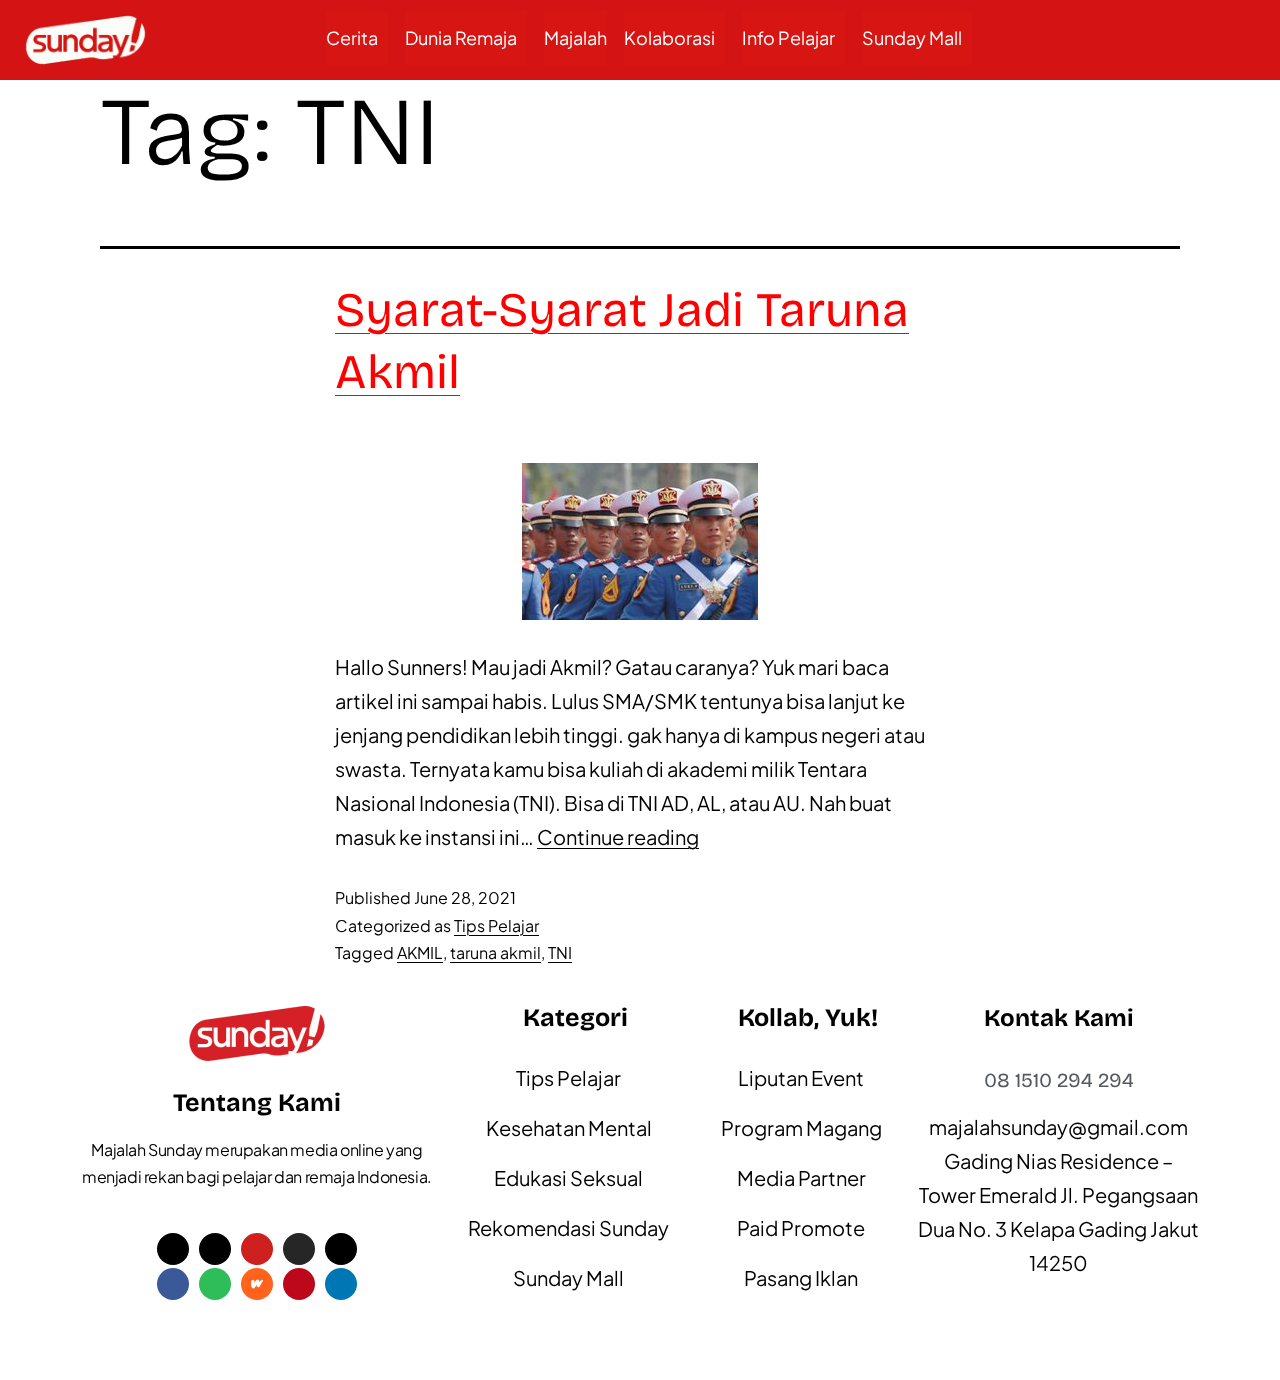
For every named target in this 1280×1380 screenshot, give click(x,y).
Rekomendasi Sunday (568, 1227)
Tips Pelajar (496, 925)
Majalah (575, 37)
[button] (357, 38)
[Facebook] (173, 1284)
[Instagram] (299, 1249)
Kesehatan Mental (569, 1127)
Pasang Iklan (801, 1277)
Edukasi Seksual (568, 1177)
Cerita (352, 37)
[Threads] (341, 1249)
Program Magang (801, 1127)
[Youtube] (257, 1249)
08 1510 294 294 (1059, 1080)
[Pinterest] (299, 1284)
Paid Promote (801, 1227)
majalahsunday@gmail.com (1058, 1126)
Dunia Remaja (461, 37)
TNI (560, 952)
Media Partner (801, 1177)
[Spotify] (215, 1284)
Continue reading (618, 836)
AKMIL (420, 952)
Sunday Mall (912, 37)
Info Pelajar (788, 37)
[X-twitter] (173, 1249)
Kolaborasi (669, 37)
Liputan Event (801, 1077)
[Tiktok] (215, 1249)
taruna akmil (495, 952)
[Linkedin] (341, 1284)
